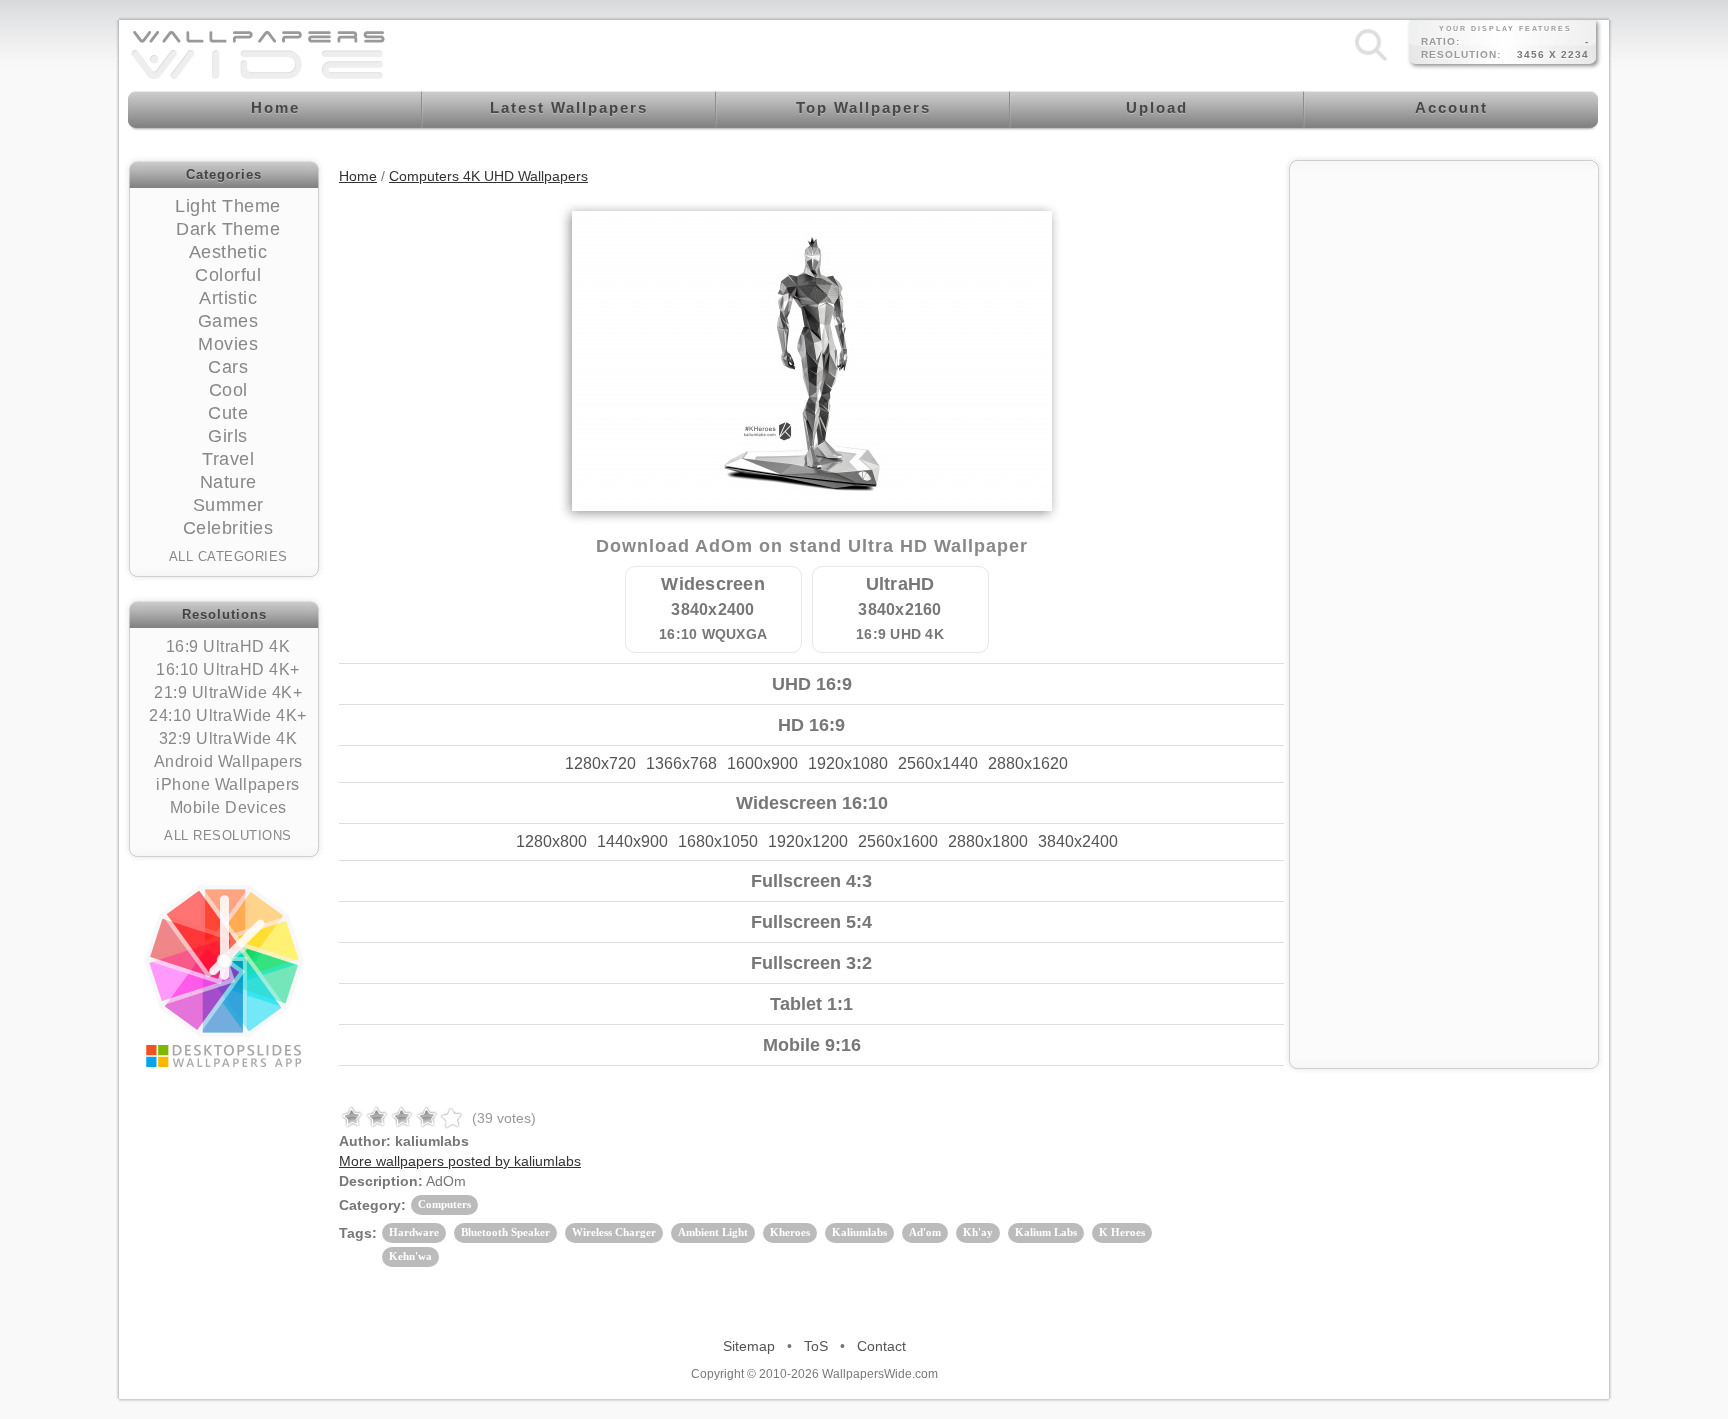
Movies (228, 344)
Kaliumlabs (859, 1232)
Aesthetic (228, 252)
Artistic (228, 298)
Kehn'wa (410, 1256)
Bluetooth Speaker (505, 1232)
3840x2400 (1078, 841)
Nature (228, 482)
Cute (228, 413)
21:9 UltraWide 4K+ (228, 692)
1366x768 (681, 763)
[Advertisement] (1444, 297)
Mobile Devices (228, 807)
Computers (444, 1204)
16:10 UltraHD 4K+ (228, 669)
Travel (228, 459)
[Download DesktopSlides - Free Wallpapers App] (224, 976)
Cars (228, 367)
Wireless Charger (614, 1232)
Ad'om (925, 1232)
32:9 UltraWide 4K (228, 738)
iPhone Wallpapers (228, 784)
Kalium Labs (1046, 1232)
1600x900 (762, 763)
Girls (228, 436)
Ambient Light (713, 1232)
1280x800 (551, 841)
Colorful (228, 275)
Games (228, 321)
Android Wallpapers (228, 761)
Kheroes (790, 1232)
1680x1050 (718, 841)
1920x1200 (808, 841)
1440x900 (632, 841)
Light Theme (228, 206)
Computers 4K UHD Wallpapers (488, 176)
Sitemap (749, 1346)
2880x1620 (1028, 763)
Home (358, 176)
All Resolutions (228, 835)
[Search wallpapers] (1371, 60)
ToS (816, 1346)
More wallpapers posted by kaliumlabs (460, 1161)
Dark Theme (228, 229)
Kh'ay (978, 1232)
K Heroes (1122, 1232)
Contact (881, 1346)
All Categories (228, 556)
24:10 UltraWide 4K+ (228, 715)
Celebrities (228, 528)
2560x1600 (898, 841)
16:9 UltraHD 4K (228, 646)
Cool (228, 390)
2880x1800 (988, 841)
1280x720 (600, 763)
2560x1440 (938, 763)
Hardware (414, 1232)
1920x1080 (848, 763)
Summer (228, 505)
